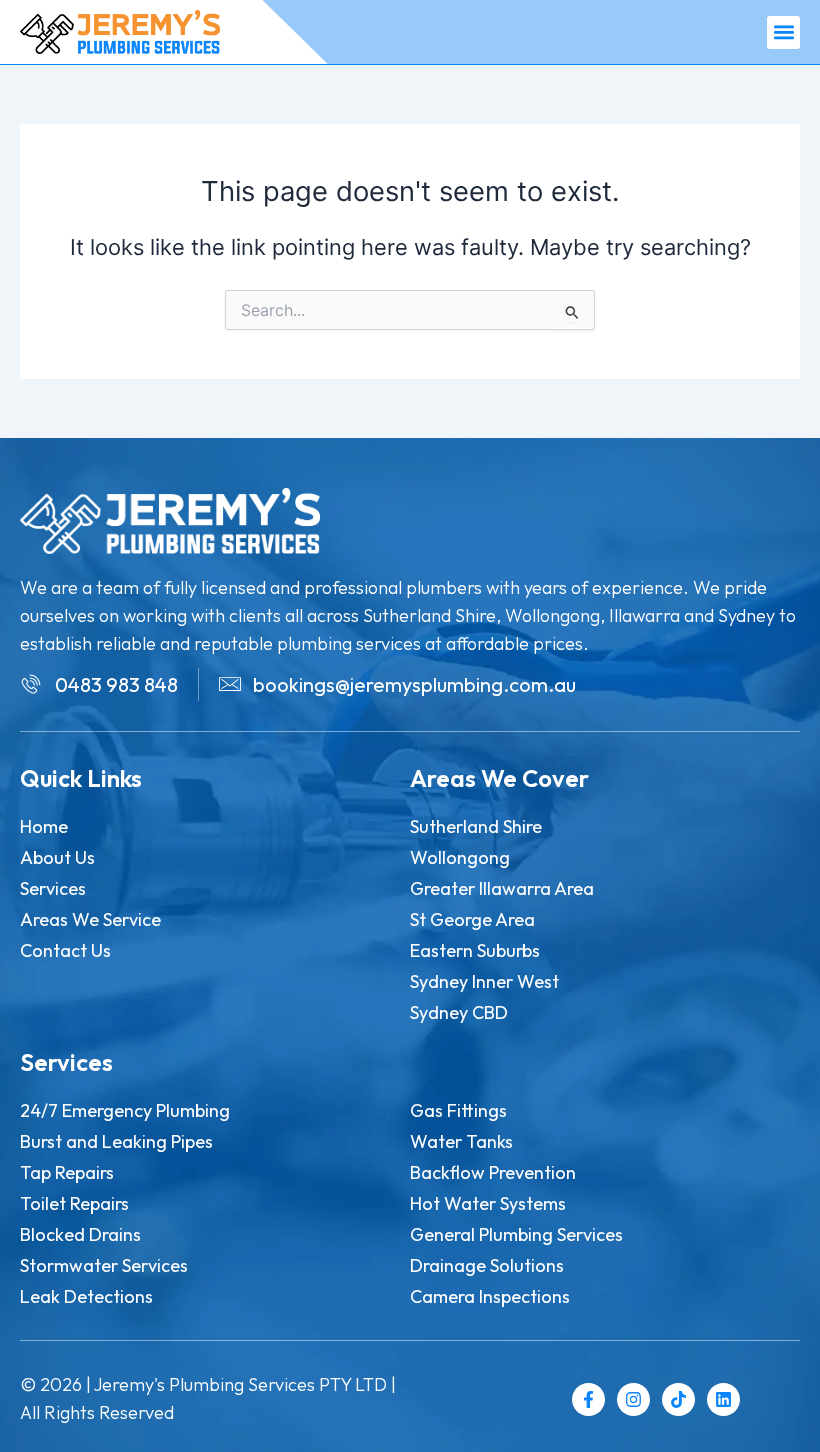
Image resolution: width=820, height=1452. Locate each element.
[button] (783, 32)
